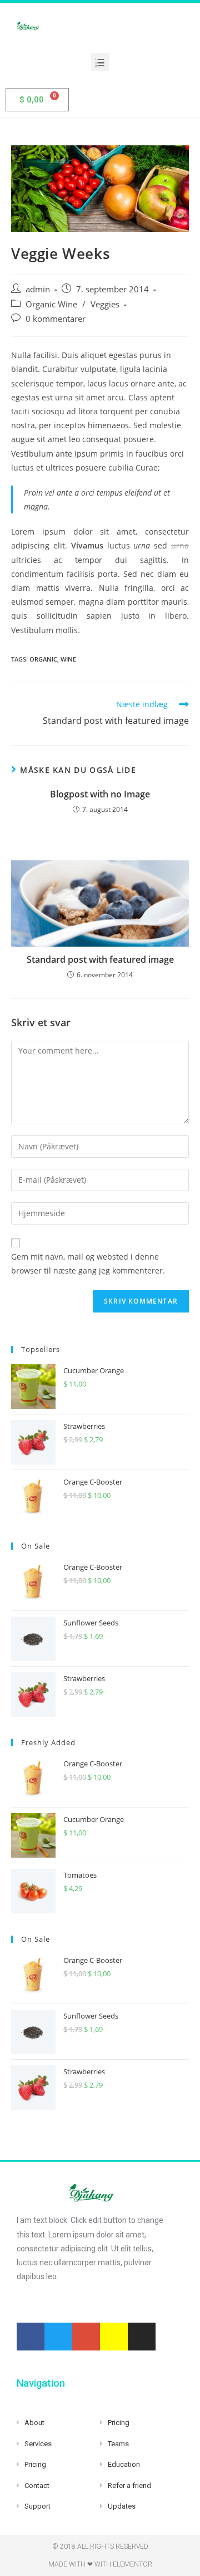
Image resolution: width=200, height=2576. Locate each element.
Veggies (105, 304)
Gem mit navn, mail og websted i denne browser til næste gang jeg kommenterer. (88, 1263)
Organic (43, 659)
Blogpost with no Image (100, 794)
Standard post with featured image (100, 959)
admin (38, 289)
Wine (68, 659)
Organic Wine (51, 304)
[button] (100, 62)
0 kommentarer (56, 319)
